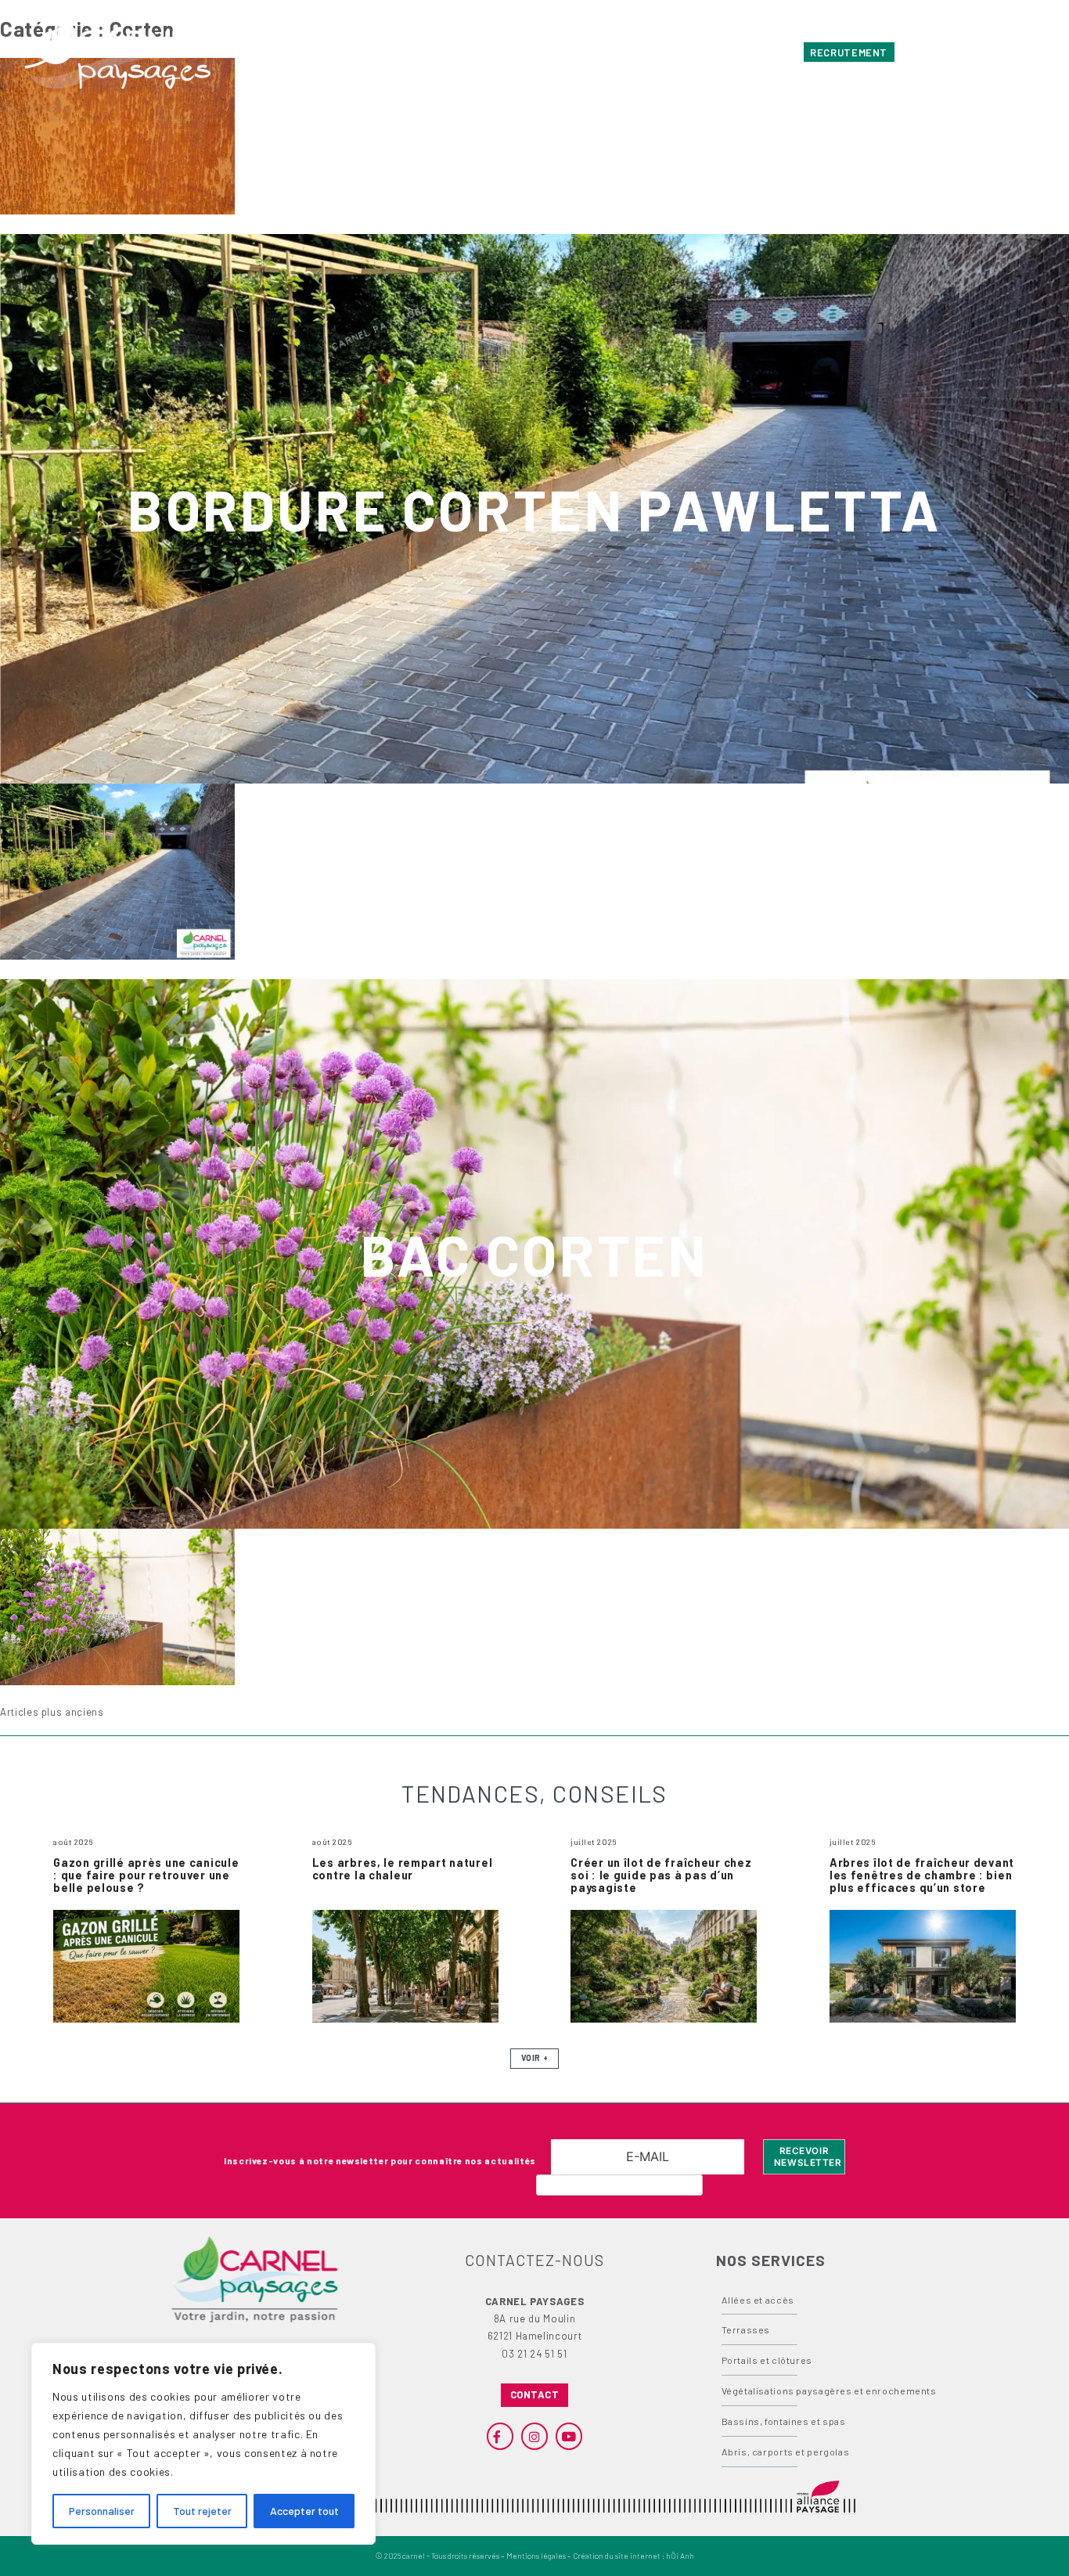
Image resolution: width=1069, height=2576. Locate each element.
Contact (692, 52)
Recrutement (849, 52)
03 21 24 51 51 (534, 2354)
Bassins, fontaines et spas (784, 2421)
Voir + (534, 2058)
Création (361, 52)
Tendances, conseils (601, 52)
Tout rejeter (202, 2511)
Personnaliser (102, 2511)
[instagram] (982, 52)
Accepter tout (304, 2511)
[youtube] (1010, 52)
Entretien (423, 52)
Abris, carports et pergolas (786, 2452)
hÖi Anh (680, 2556)
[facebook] (953, 52)
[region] (203, 2444)
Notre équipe (761, 52)
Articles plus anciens (52, 1712)
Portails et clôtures (767, 2360)
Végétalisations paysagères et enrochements (829, 2390)
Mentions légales (536, 2556)
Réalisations (497, 52)
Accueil (304, 52)
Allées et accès (758, 2300)
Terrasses (746, 2329)
